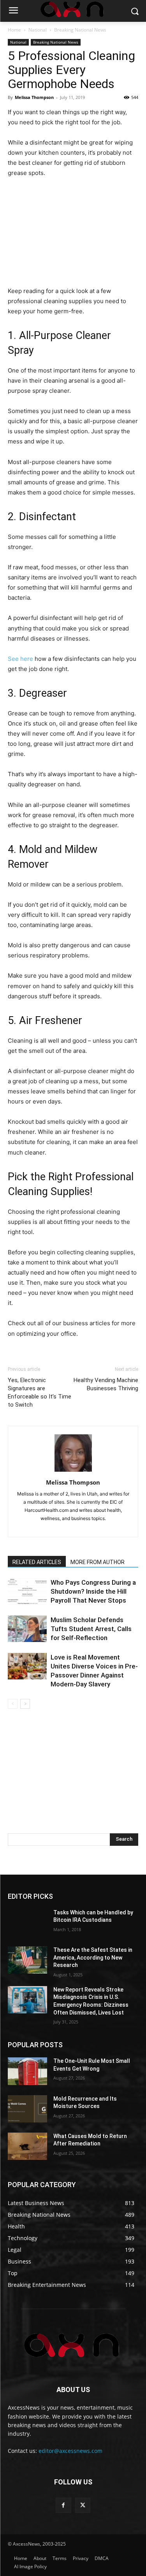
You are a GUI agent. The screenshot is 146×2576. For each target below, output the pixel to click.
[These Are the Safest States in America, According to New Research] (27, 1960)
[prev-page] (13, 1704)
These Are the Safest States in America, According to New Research (93, 1957)
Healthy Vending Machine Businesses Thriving (106, 1384)
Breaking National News (80, 30)
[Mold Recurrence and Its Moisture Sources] (27, 2109)
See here (20, 659)
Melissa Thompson (34, 97)
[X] (83, 2505)
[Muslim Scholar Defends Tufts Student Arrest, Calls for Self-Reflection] (27, 1629)
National (38, 30)
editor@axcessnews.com (70, 2451)
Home (14, 30)
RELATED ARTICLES (37, 1562)
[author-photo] (73, 1472)
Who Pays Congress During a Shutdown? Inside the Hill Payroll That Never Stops (93, 1591)
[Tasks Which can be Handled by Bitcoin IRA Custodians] (27, 1923)
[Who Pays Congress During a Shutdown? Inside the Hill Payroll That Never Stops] (27, 1592)
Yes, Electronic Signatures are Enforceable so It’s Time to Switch (40, 1392)
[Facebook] (63, 2505)
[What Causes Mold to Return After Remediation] (27, 2146)
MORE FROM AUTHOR (98, 1562)
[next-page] (25, 1704)
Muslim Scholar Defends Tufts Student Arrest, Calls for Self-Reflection (91, 1629)
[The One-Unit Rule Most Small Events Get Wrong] (27, 2071)
